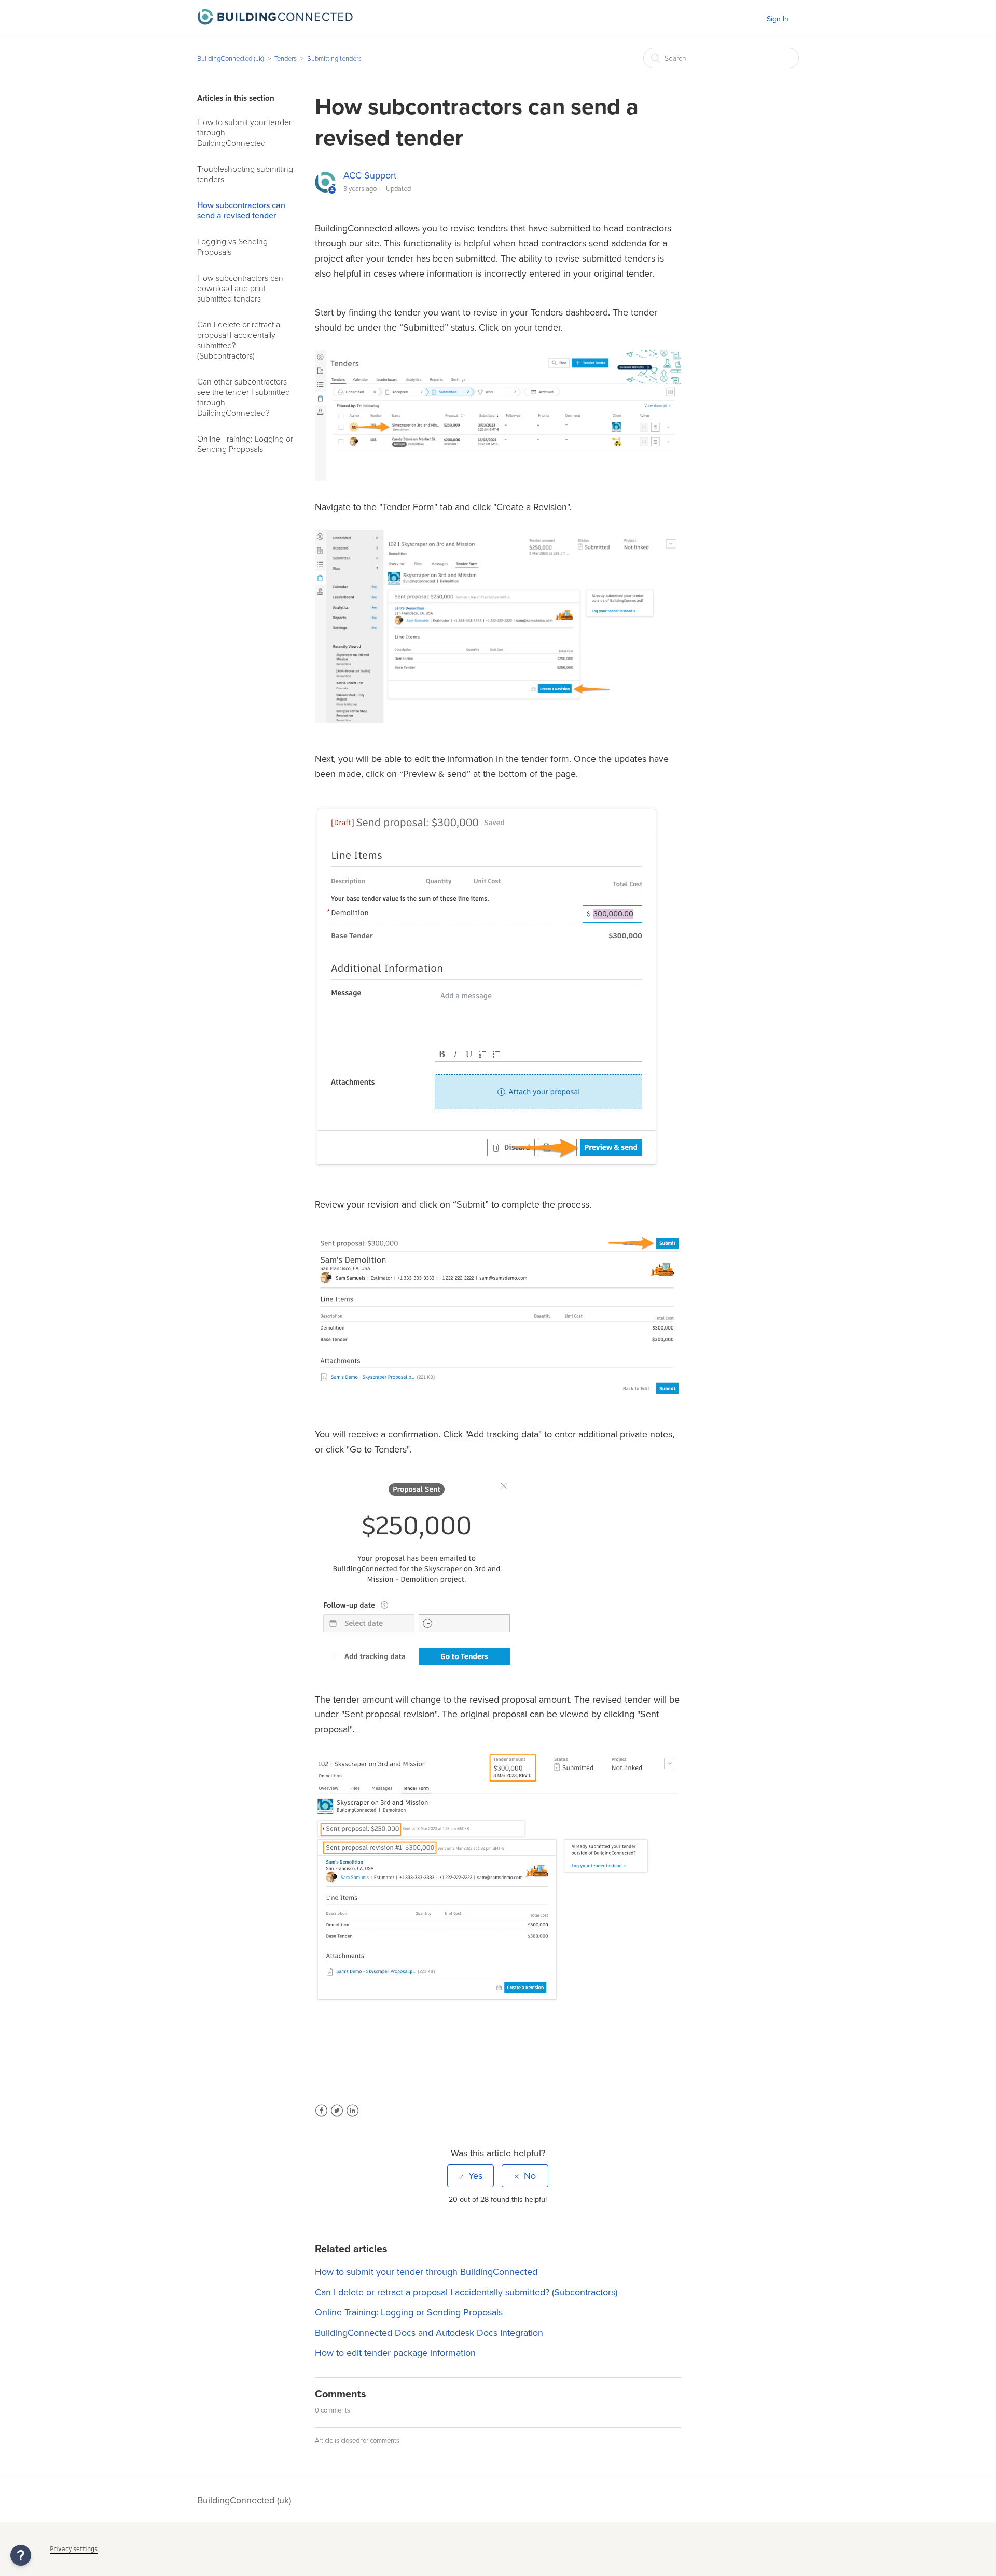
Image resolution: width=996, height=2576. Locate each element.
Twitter (337, 2117)
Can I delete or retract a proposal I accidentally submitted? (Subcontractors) (239, 340)
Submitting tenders (334, 59)
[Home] (275, 22)
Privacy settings (74, 2549)
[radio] (471, 2176)
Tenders (286, 59)
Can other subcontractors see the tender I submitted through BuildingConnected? (244, 398)
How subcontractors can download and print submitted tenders (240, 289)
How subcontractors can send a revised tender (241, 211)
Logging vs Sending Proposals (232, 247)
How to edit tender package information (395, 2353)
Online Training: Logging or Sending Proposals (245, 444)
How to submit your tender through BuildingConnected (244, 133)
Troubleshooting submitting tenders (245, 174)
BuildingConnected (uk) (231, 59)
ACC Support (370, 175)
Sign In (778, 19)
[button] (21, 2555)
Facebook (321, 2117)
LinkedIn (352, 2117)
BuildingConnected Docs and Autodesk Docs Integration (429, 2333)
